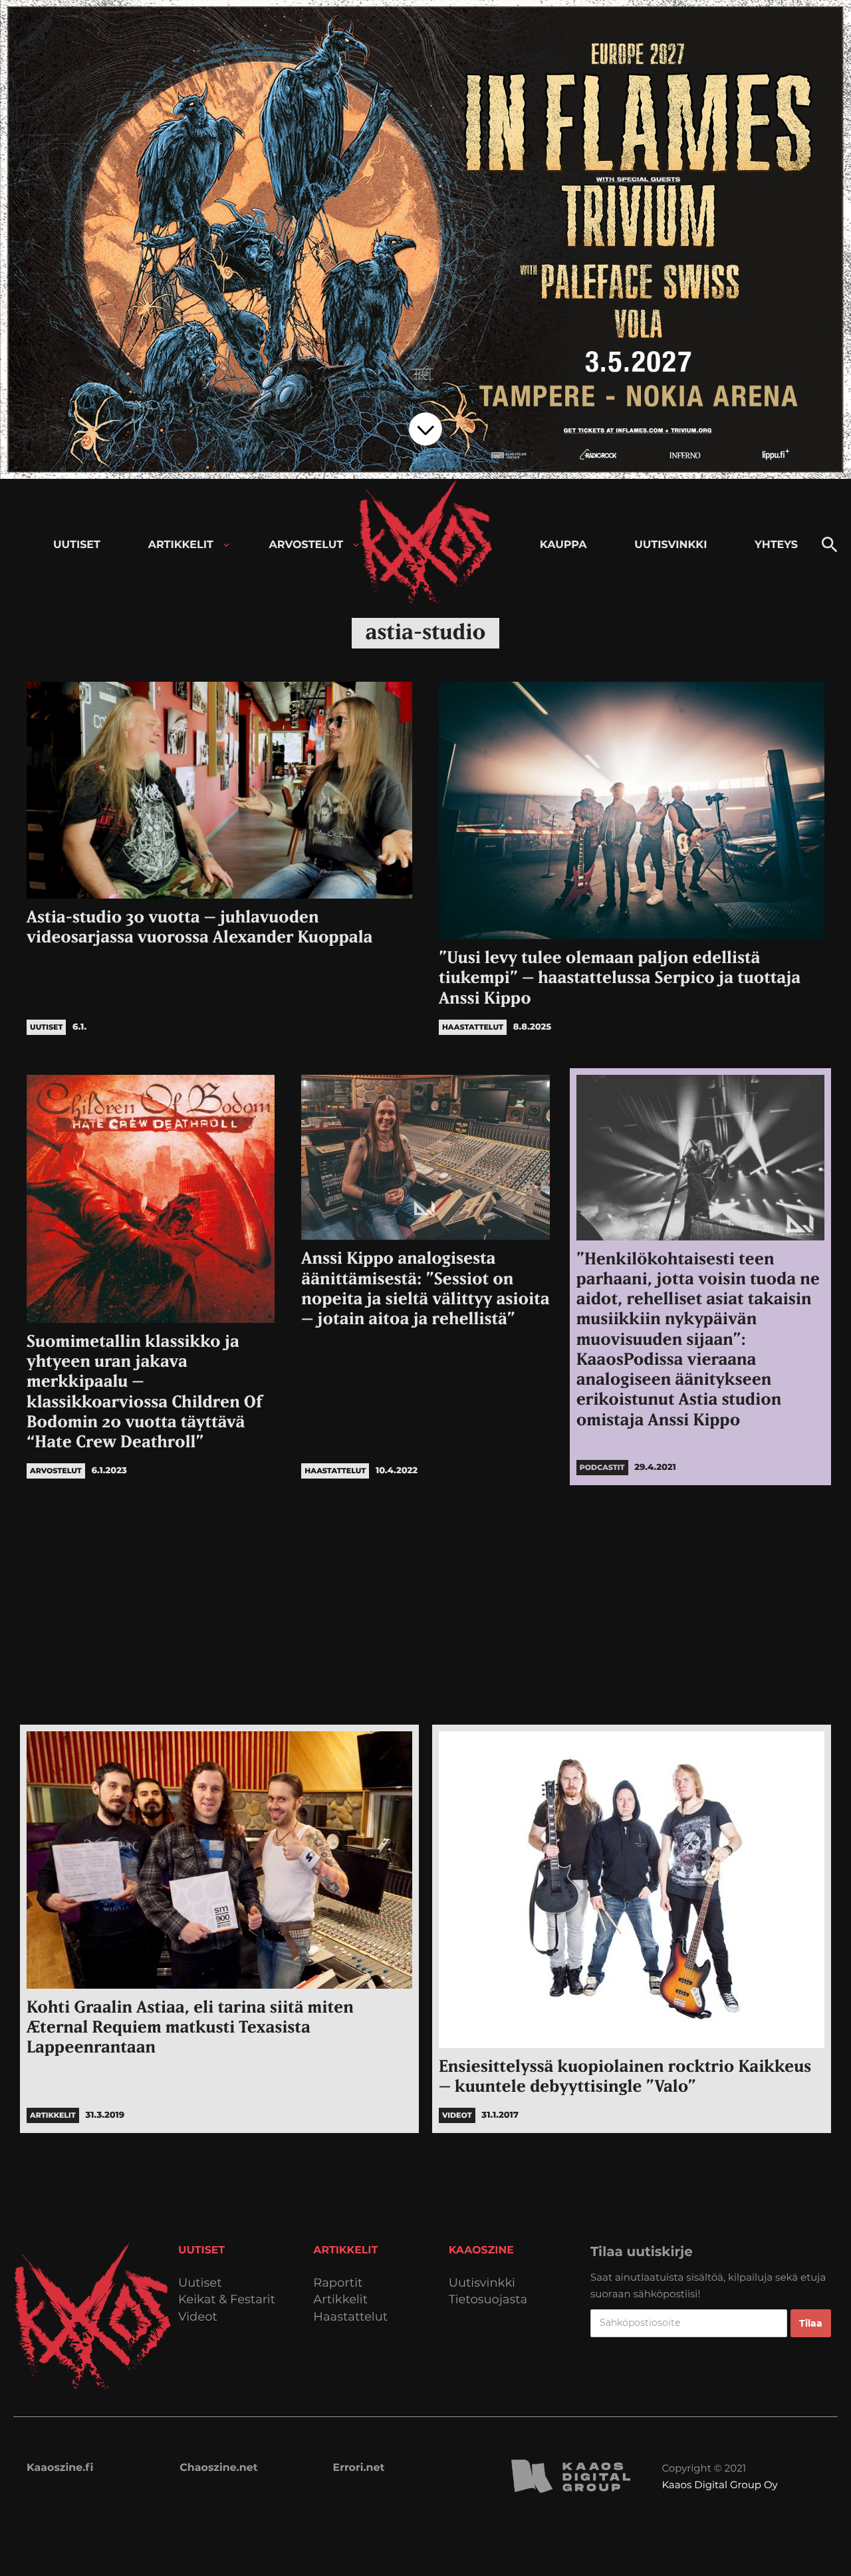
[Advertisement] (425, 1605)
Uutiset (200, 2283)
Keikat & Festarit (227, 2300)
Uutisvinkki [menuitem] (670, 545)
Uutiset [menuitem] (77, 545)
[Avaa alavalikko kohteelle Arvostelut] (356, 545)
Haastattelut (350, 2317)
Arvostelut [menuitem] (306, 545)
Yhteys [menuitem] (776, 545)
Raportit (338, 2283)
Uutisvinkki (482, 2283)
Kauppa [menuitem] (563, 545)
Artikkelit (340, 2300)
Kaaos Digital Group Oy (719, 2485)
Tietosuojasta (488, 2300)
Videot (198, 2317)
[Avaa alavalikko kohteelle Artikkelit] (226, 545)
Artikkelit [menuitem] (181, 545)
